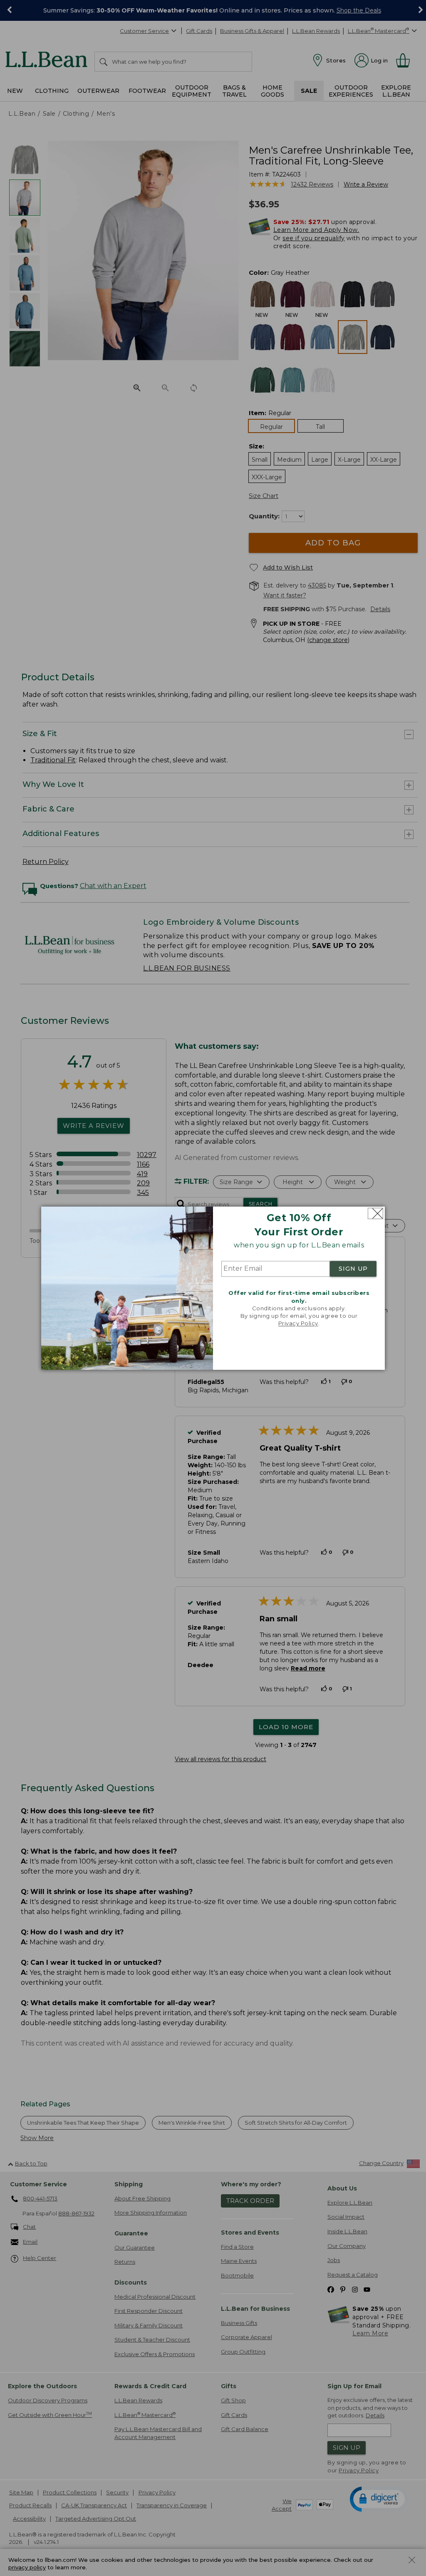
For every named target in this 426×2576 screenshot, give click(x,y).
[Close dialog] (375, 1213)
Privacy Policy (298, 1324)
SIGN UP (353, 1269)
